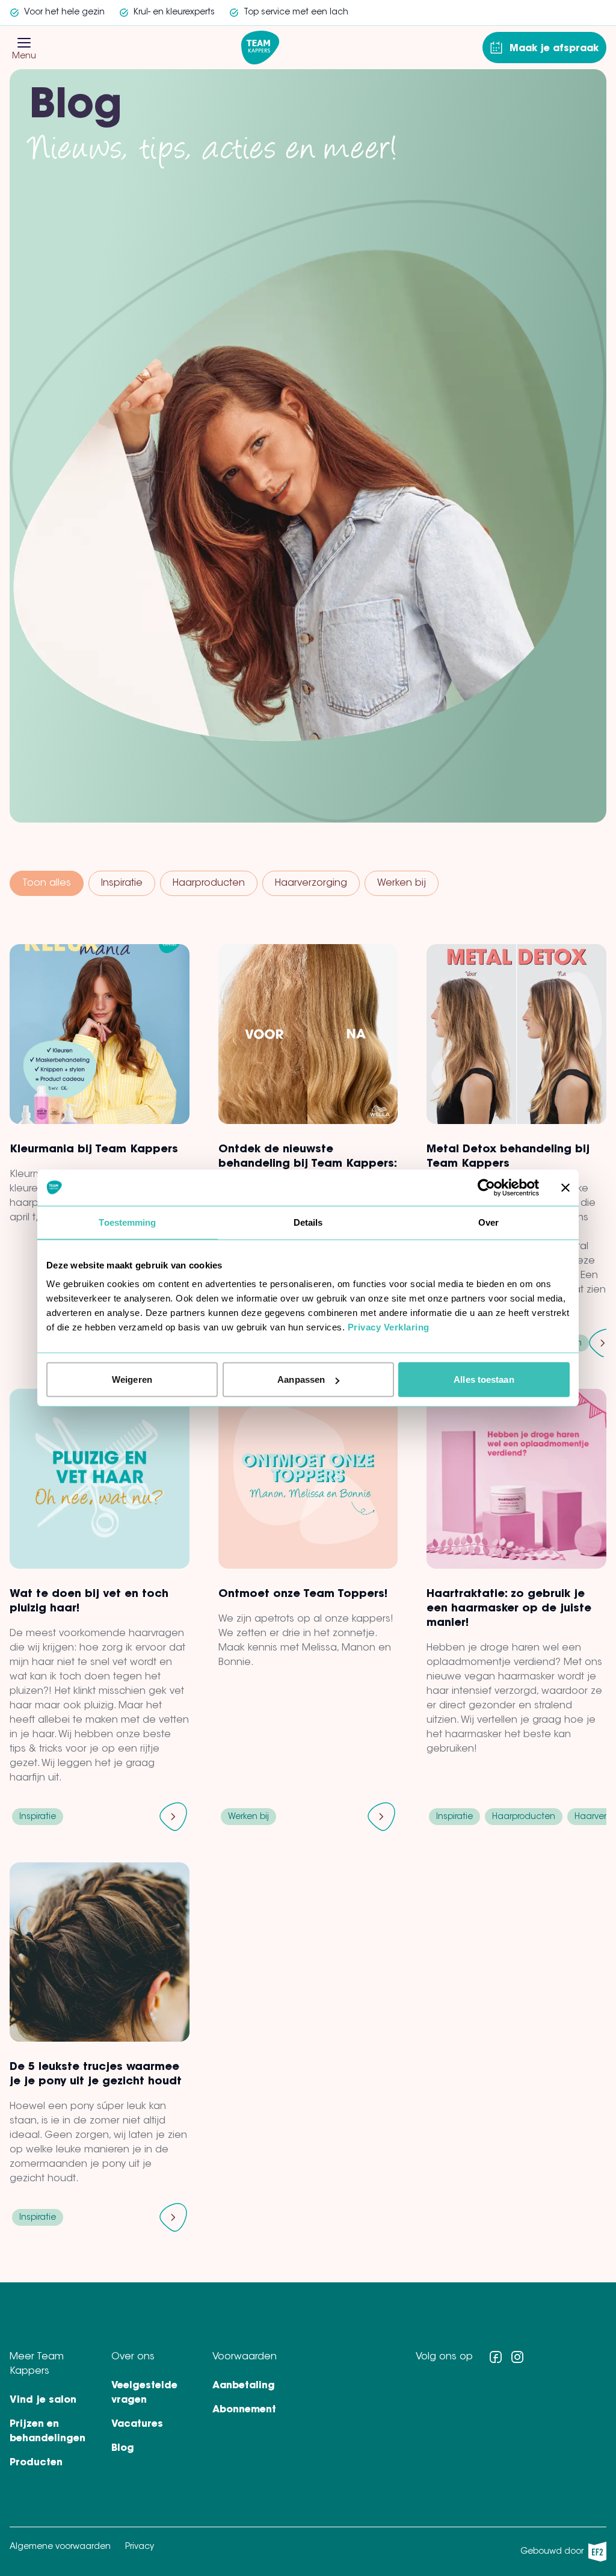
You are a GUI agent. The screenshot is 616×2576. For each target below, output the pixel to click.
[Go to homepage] (260, 48)
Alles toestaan (484, 1379)
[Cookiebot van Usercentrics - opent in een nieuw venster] (486, 1187)
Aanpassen (301, 1379)
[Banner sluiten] (565, 1187)
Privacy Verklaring (389, 1327)
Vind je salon (43, 2400)
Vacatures (137, 2424)
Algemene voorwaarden (60, 2547)
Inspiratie (122, 883)
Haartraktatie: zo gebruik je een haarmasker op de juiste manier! (509, 1609)
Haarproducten (209, 883)
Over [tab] (488, 1222)
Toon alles (47, 883)
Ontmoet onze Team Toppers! (303, 1595)
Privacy (140, 2547)
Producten (36, 2463)
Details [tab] (308, 1222)
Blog (123, 2448)
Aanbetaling (244, 2386)
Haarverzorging (311, 883)
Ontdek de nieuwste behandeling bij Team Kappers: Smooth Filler (307, 1164)
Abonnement (244, 2410)
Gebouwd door (560, 2555)
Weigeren (132, 1379)
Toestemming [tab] (127, 1222)
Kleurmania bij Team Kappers (94, 1150)
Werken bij (402, 883)
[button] (24, 43)
